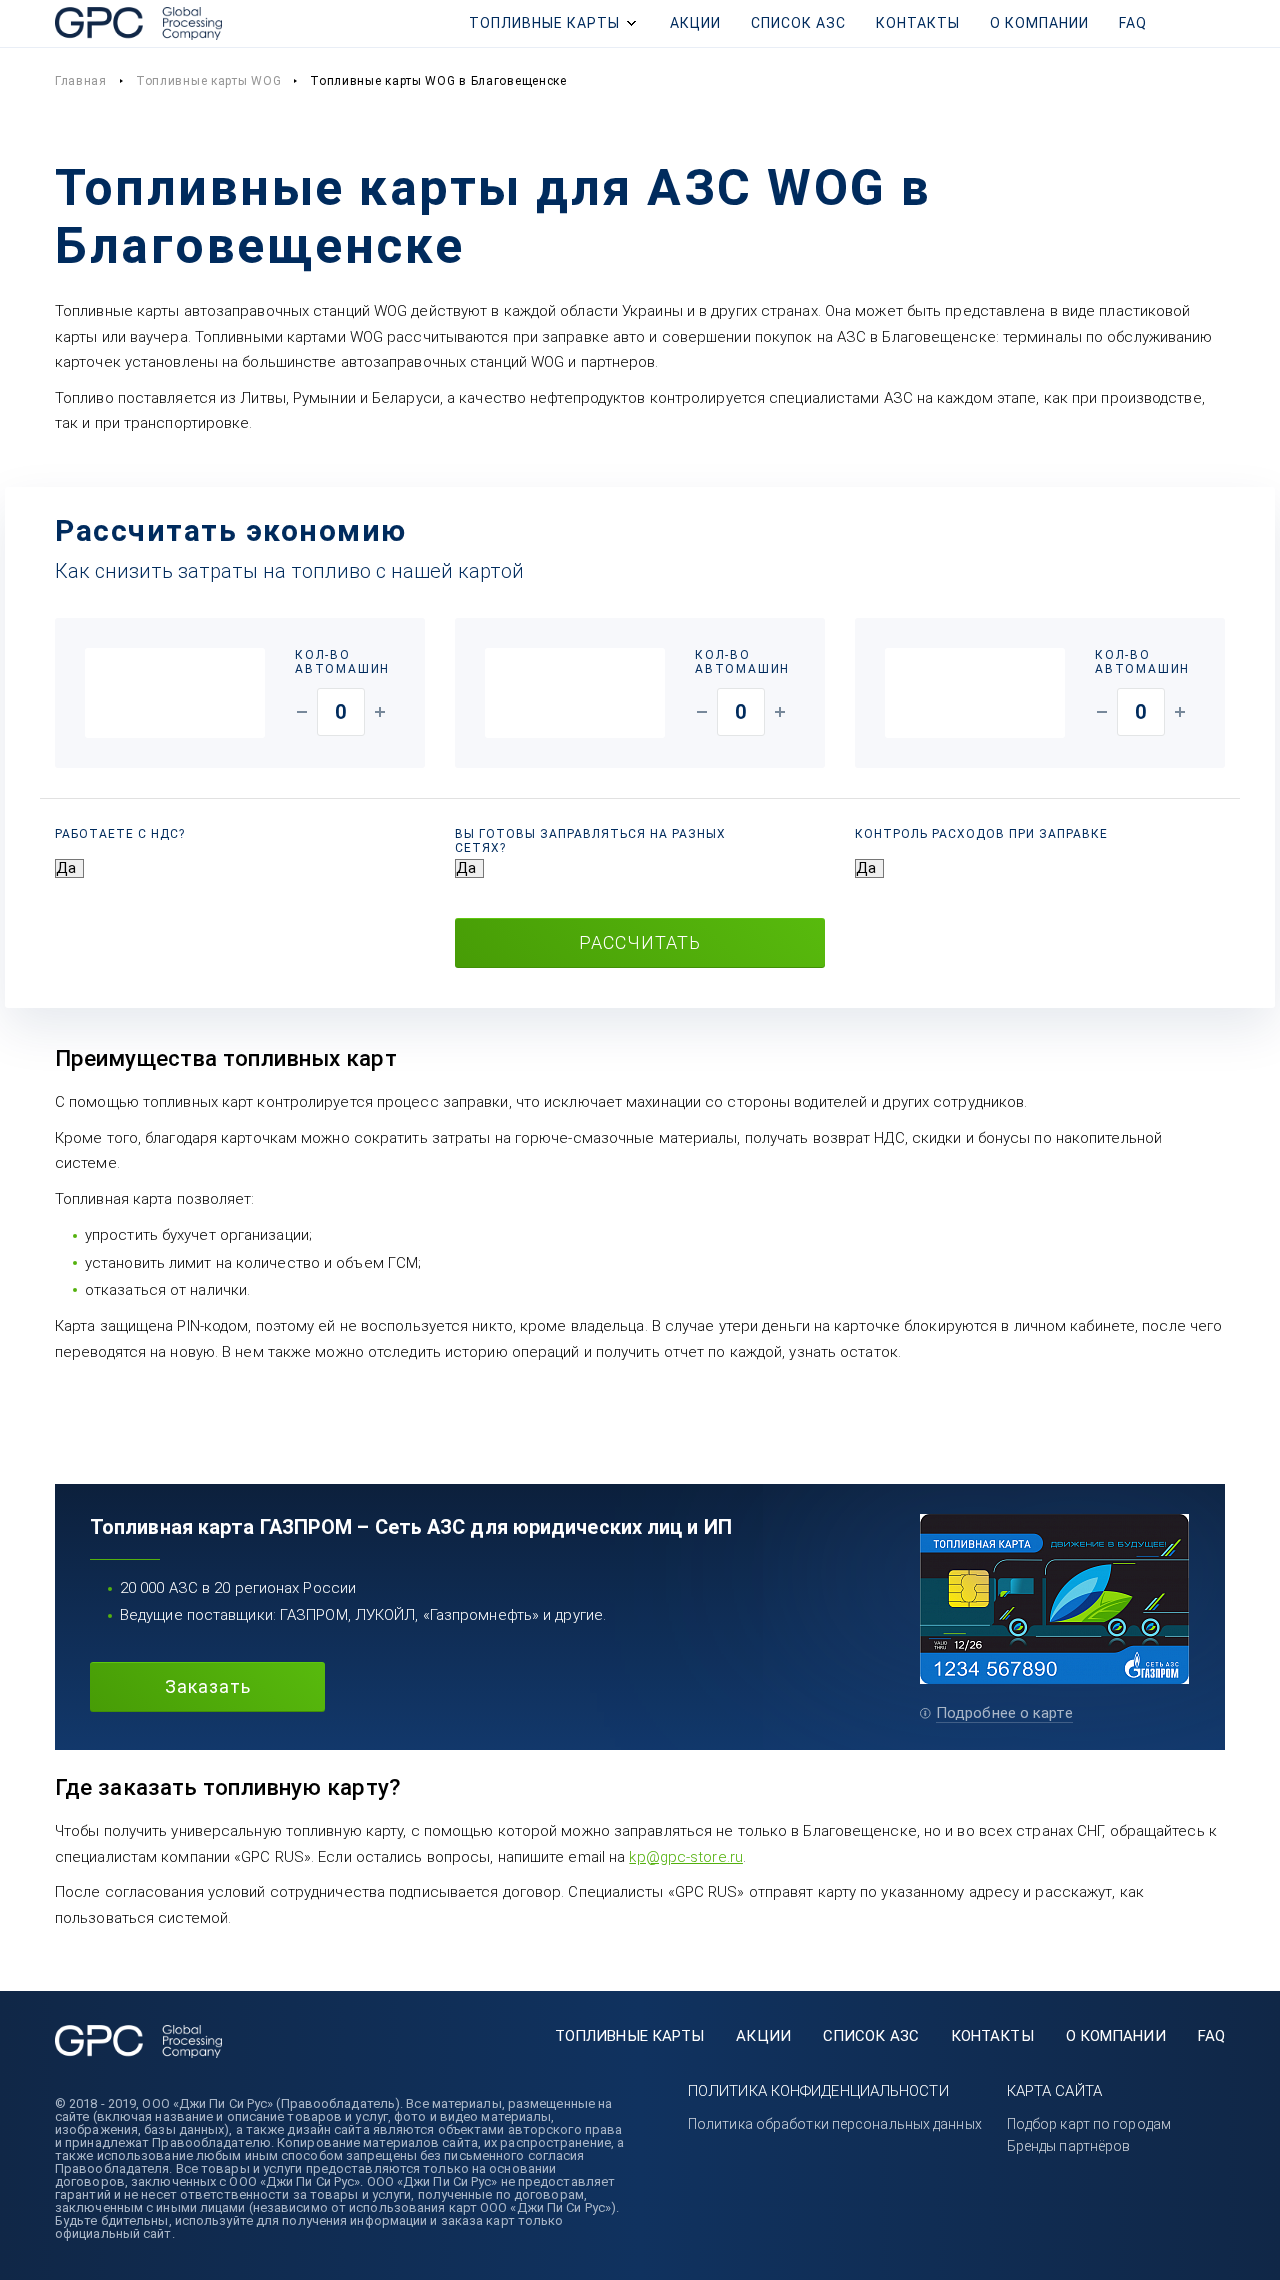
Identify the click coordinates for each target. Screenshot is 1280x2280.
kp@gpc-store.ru (686, 1857)
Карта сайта (1054, 2091)
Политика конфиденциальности (818, 2091)
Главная (81, 81)
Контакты (918, 23)
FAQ (1133, 23)
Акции (695, 23)
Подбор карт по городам (1089, 2124)
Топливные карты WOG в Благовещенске (438, 81)
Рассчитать (640, 942)
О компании (1039, 23)
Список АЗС (798, 23)
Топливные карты (544, 23)
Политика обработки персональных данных (835, 2124)
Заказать (208, 1686)
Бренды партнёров (1069, 2146)
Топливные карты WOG (208, 81)
